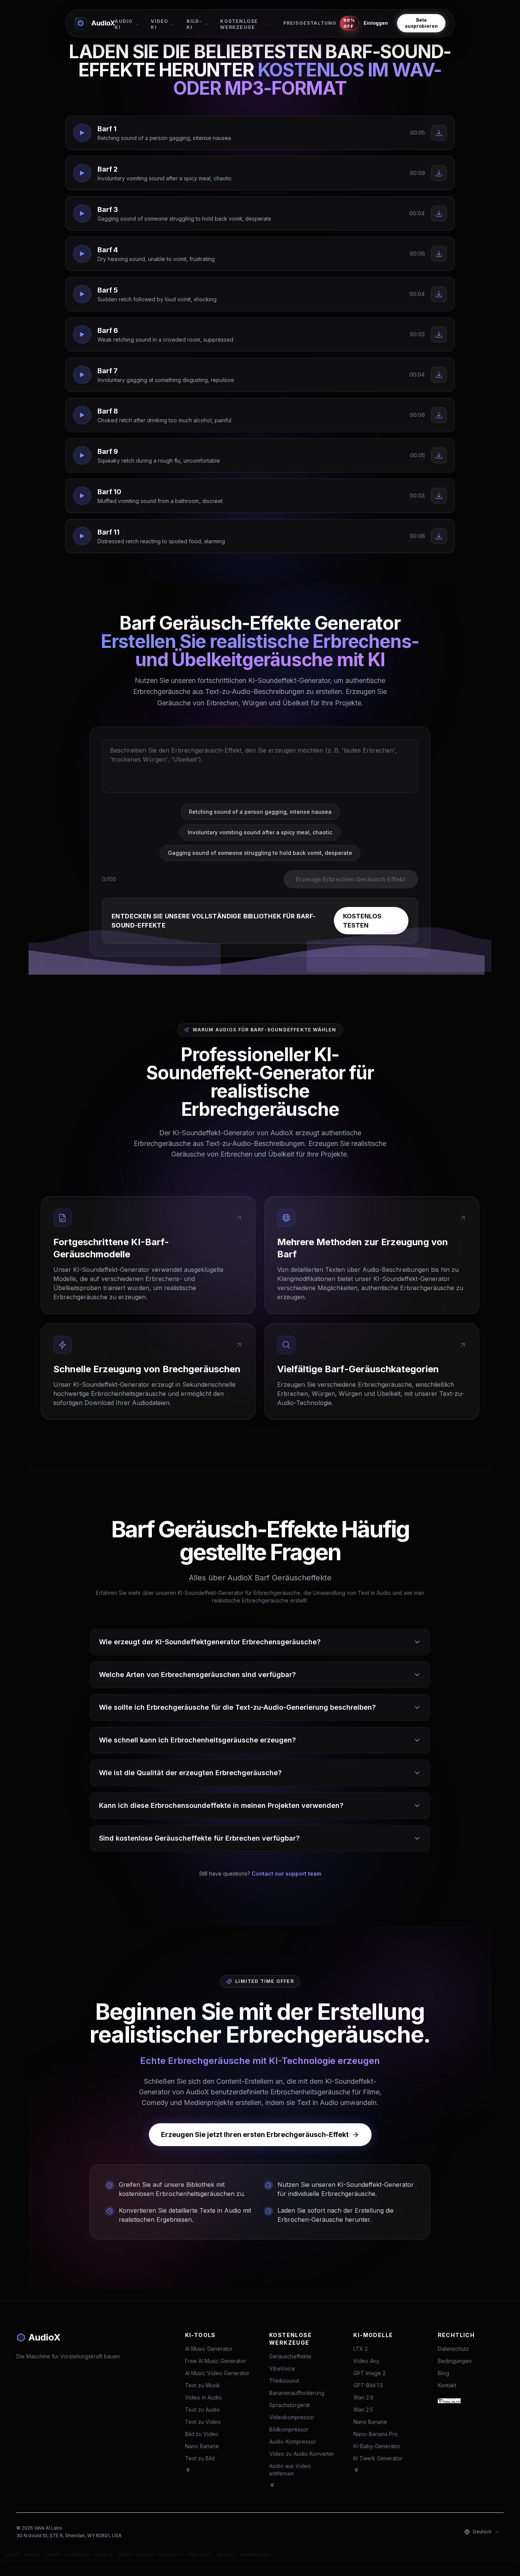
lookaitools (78, 2554)
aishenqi (103, 2554)
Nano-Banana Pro (376, 2434)
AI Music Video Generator (217, 2373)
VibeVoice (282, 2368)
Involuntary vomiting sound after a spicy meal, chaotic (260, 832)
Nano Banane (202, 2446)
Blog (443, 2373)
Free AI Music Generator (215, 2361)
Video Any (366, 2361)
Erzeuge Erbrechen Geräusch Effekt (351, 879)
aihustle (145, 2554)
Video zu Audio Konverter (302, 2454)
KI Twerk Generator (378, 2458)
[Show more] (188, 2470)
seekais (53, 2554)
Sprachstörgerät (290, 2405)
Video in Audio (203, 2397)
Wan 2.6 (363, 2397)
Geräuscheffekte (290, 2356)
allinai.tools (171, 2554)
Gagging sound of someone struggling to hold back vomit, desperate (260, 853)
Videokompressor (292, 2417)
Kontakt (447, 2385)
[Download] (439, 133)
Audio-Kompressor (293, 2442)
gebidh (12, 2554)
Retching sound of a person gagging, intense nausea (260, 812)
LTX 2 (360, 2349)
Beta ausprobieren (421, 23)
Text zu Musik (203, 2385)
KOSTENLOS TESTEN (362, 921)
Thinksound (284, 2381)
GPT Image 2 (369, 2373)
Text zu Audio (203, 2410)
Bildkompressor (289, 2429)
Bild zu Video (202, 2434)
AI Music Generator (209, 2349)
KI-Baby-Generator (377, 2446)
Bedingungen (455, 2361)
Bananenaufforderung (297, 2393)
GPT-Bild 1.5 (368, 2385)
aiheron (32, 2554)
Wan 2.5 (363, 2410)
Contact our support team (286, 1874)
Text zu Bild (200, 2458)
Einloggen (376, 23)
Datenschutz (453, 2349)
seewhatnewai (255, 2554)
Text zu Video (203, 2422)
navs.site (226, 2554)
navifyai (125, 2554)
